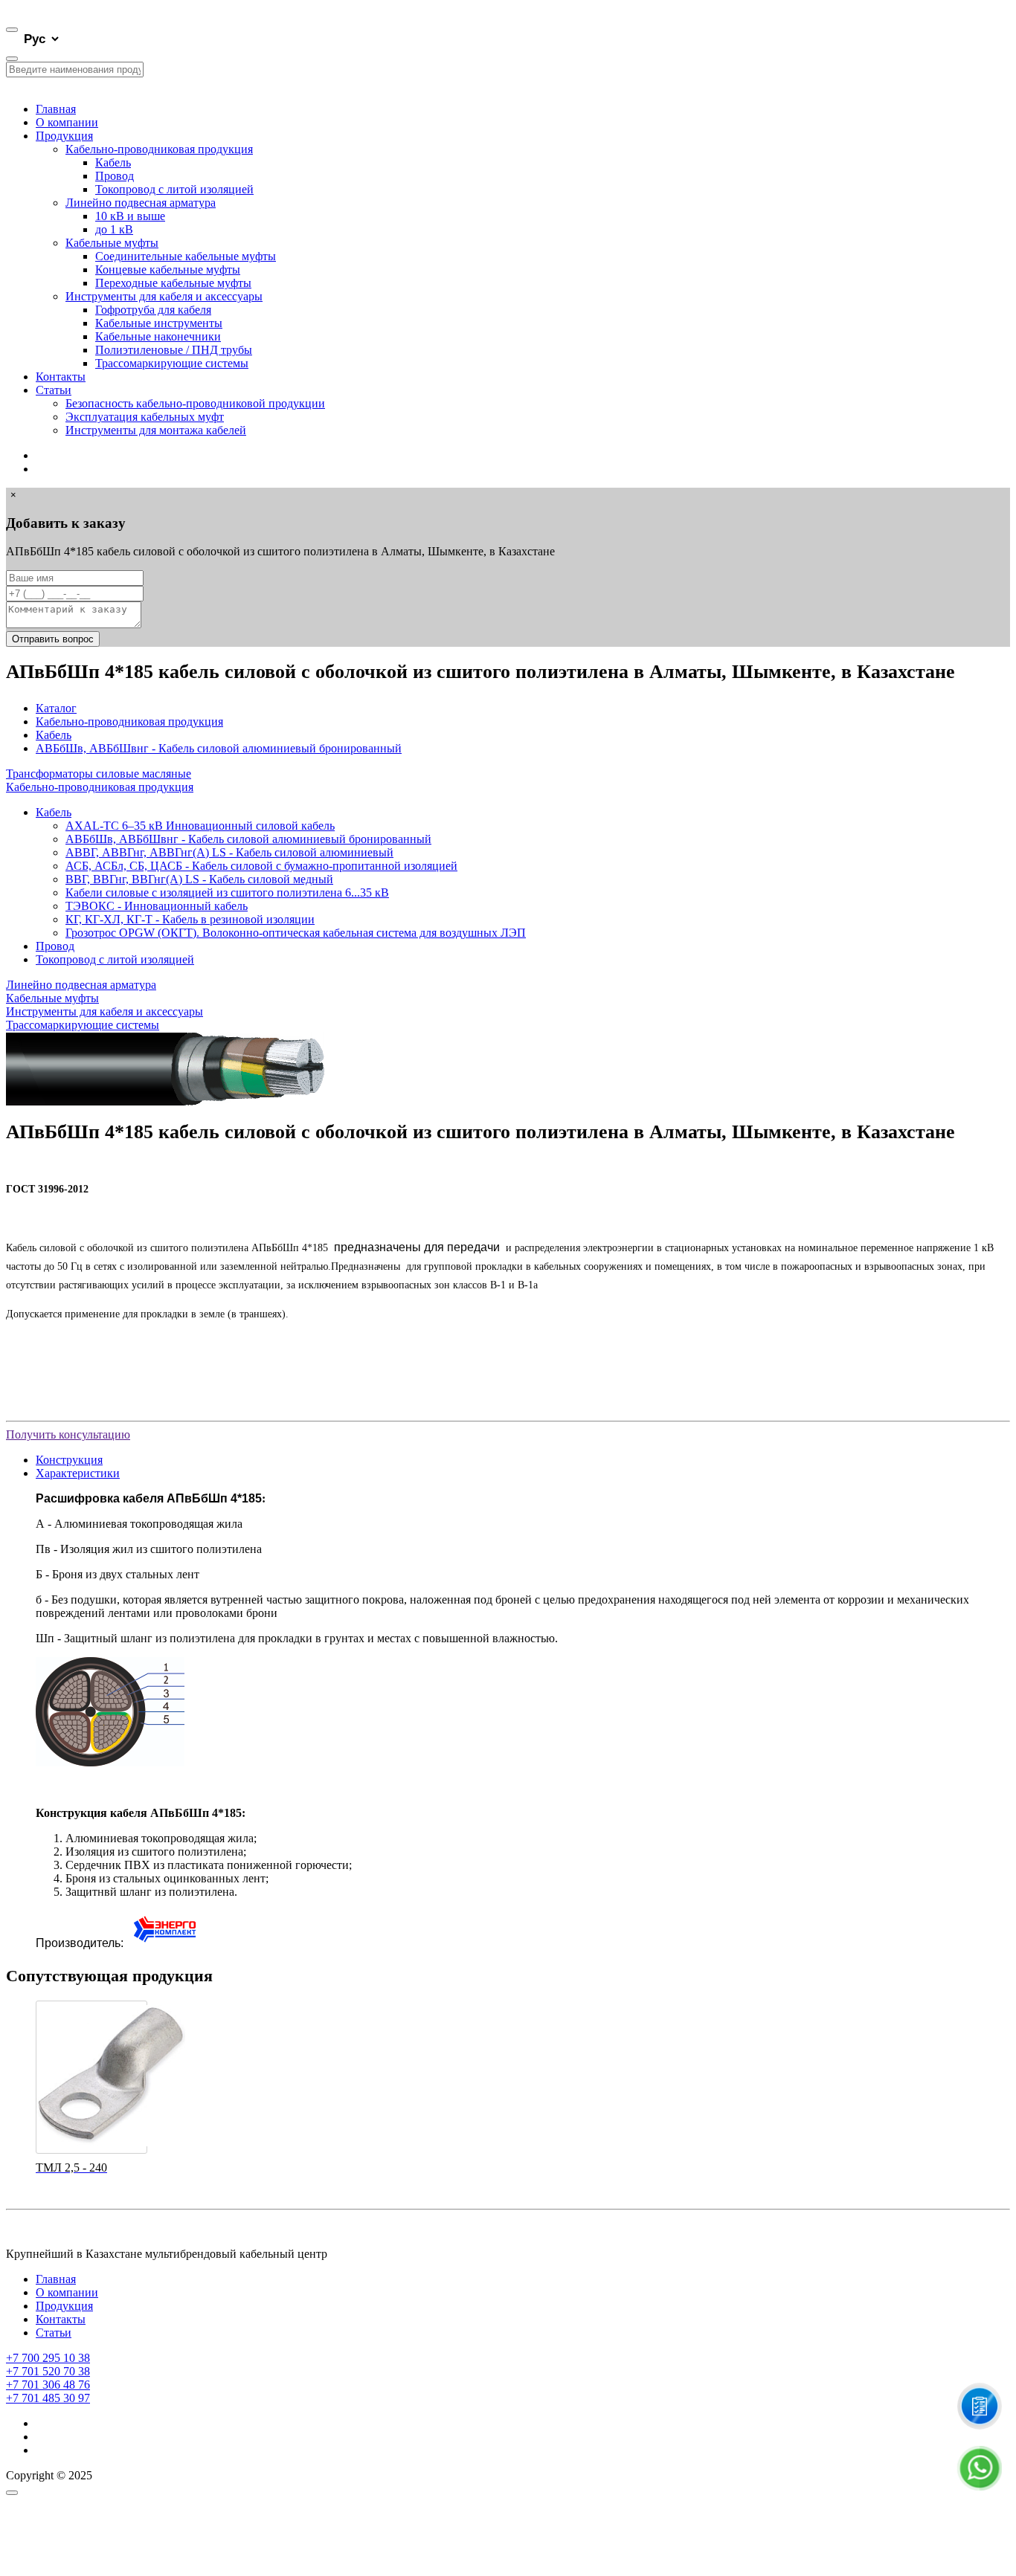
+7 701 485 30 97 (48, 2398)
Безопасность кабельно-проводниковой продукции (195, 403)
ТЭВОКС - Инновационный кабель (157, 906)
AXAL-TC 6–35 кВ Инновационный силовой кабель (200, 826)
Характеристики (78, 1473)
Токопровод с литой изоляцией (174, 189)
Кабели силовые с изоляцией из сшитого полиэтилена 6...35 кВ (227, 892)
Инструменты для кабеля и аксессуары (164, 296)
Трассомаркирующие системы (172, 363)
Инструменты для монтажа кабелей (156, 430)
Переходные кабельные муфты (173, 283)
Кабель (113, 162)
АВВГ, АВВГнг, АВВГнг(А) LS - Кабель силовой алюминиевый (229, 852)
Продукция (64, 136)
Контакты (61, 377)
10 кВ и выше (130, 216)
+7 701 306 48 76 (48, 2385)
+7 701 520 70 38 (48, 2371)
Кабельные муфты (112, 243)
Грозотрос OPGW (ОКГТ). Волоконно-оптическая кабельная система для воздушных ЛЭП (296, 933)
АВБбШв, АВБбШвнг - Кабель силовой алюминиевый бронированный (219, 748)
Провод (115, 176)
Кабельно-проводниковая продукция (159, 149)
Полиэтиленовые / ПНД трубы (174, 350)
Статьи (54, 390)
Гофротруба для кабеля (153, 310)
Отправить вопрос (53, 639)
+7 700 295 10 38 (48, 2358)
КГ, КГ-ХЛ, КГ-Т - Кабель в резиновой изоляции (190, 919)
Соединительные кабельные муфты (186, 256)
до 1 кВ (114, 229)
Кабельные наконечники (158, 336)
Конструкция (69, 1460)
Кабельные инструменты (159, 323)
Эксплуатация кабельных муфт (145, 417)
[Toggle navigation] (12, 30)
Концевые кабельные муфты (168, 269)
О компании (67, 122)
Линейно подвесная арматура (141, 203)
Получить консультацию (68, 1434)
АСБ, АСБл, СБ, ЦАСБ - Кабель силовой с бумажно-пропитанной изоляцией (261, 866)
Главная (56, 109)
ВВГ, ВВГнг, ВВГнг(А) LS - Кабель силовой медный (199, 879)
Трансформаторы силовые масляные (99, 774)
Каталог (56, 708)
